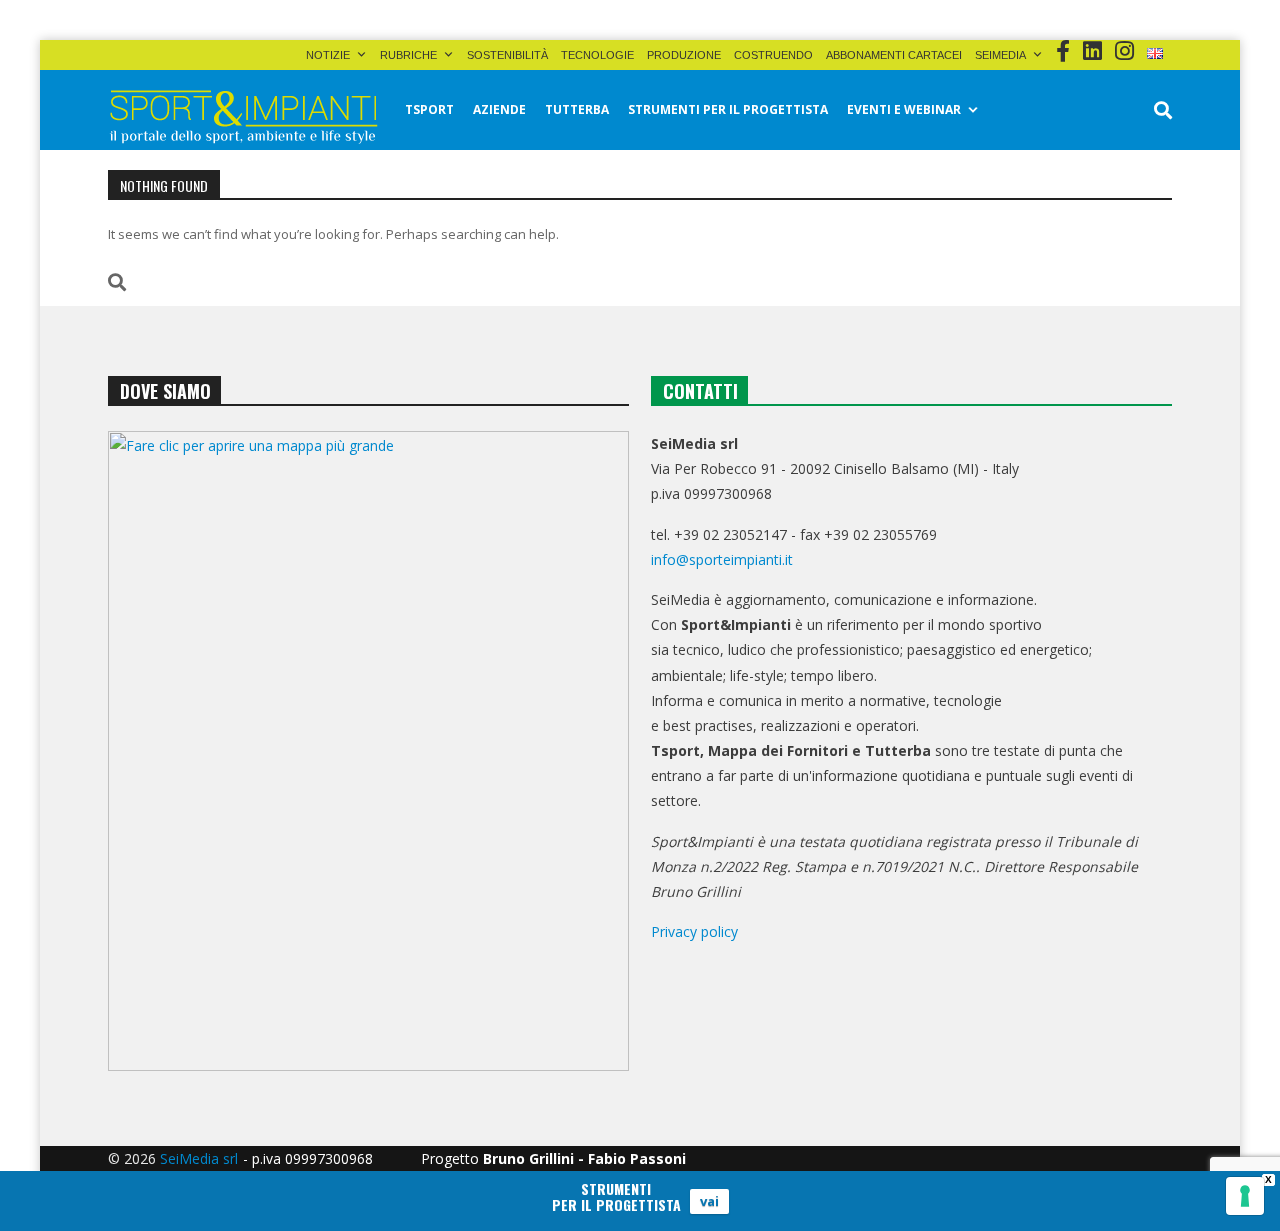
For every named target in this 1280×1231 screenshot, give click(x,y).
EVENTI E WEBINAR (904, 109)
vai (709, 1201)
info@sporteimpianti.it (722, 559)
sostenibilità (507, 55)
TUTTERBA (577, 109)
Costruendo (773, 55)
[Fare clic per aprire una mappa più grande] (368, 751)
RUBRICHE (408, 55)
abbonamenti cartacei (894, 55)
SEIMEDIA (1000, 55)
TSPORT (429, 109)
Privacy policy (694, 931)
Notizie (328, 55)
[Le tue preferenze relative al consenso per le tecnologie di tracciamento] (1245, 1196)
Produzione (684, 55)
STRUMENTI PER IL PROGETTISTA (728, 109)
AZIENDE (499, 109)
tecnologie (597, 55)
